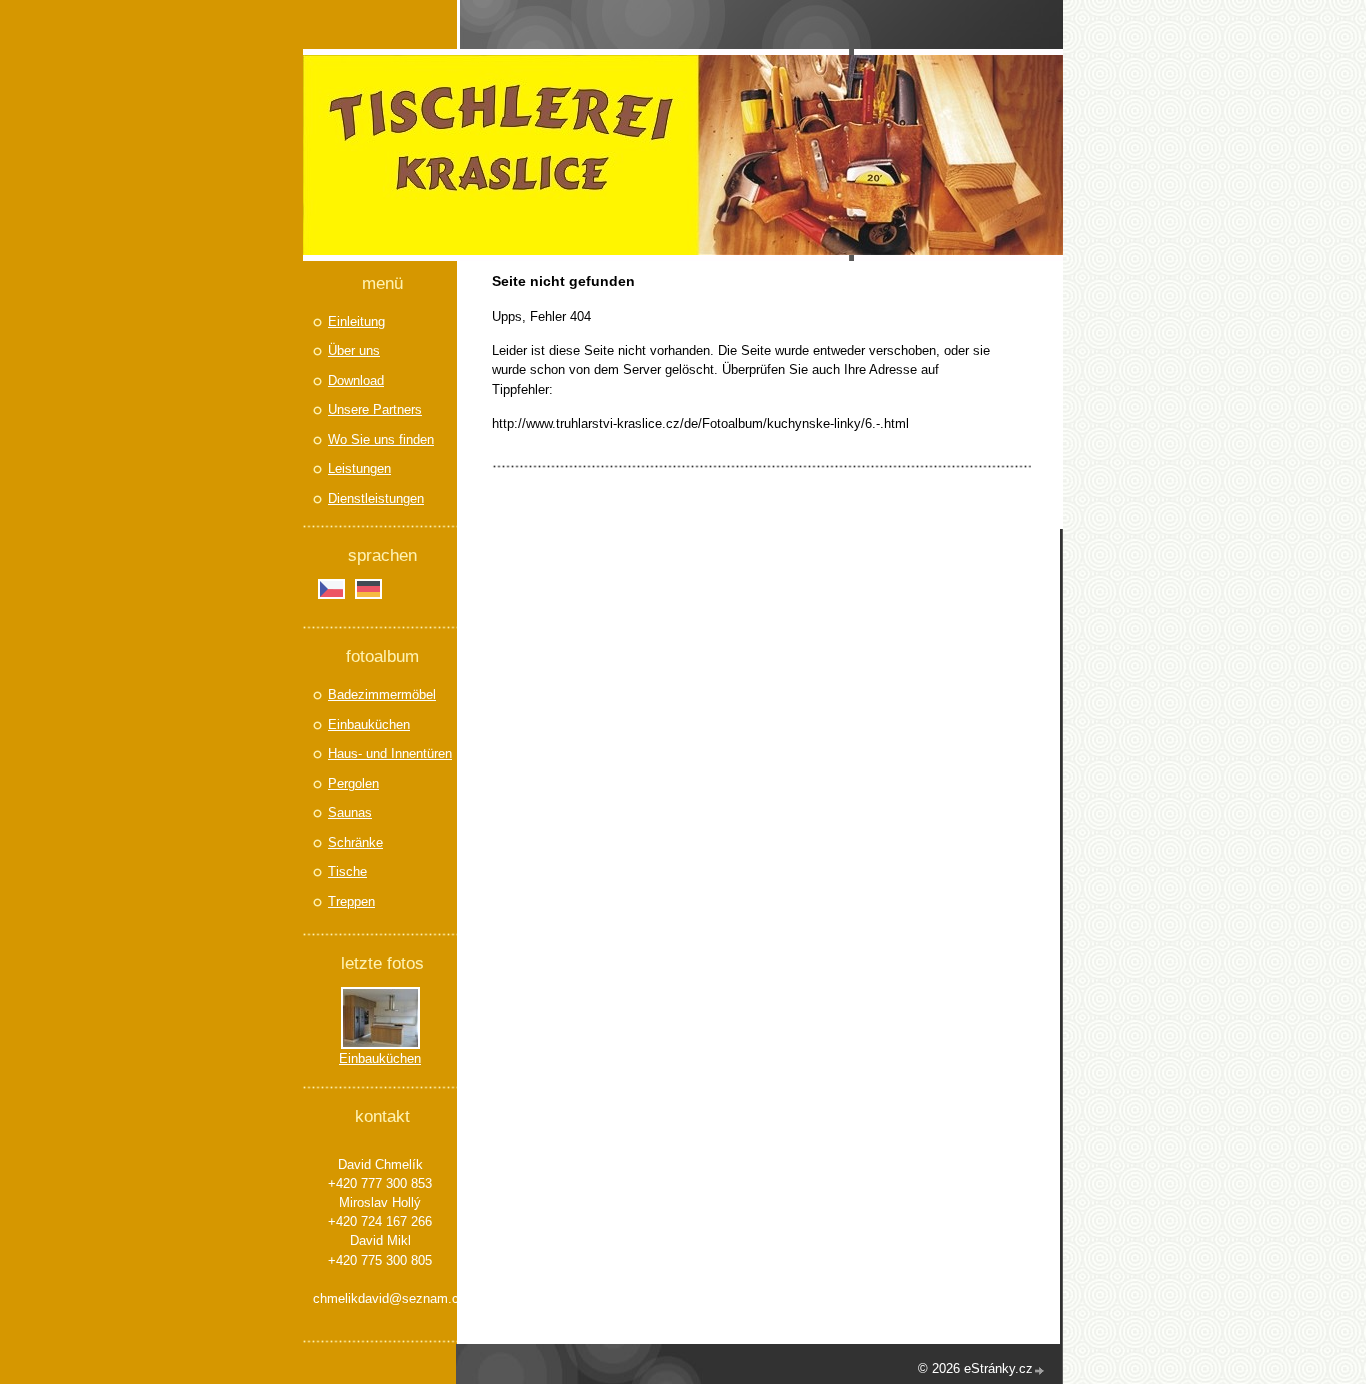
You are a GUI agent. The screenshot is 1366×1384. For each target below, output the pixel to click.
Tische (347, 871)
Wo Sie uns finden (381, 439)
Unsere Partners (375, 409)
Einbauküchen (369, 724)
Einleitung (356, 321)
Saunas (350, 812)
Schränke (355, 842)
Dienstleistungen (376, 498)
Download (356, 380)
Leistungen (359, 468)
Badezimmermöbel (382, 694)
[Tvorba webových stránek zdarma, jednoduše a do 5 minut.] (1040, 1370)
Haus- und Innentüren (390, 753)
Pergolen (353, 783)
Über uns (354, 350)
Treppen (351, 901)
